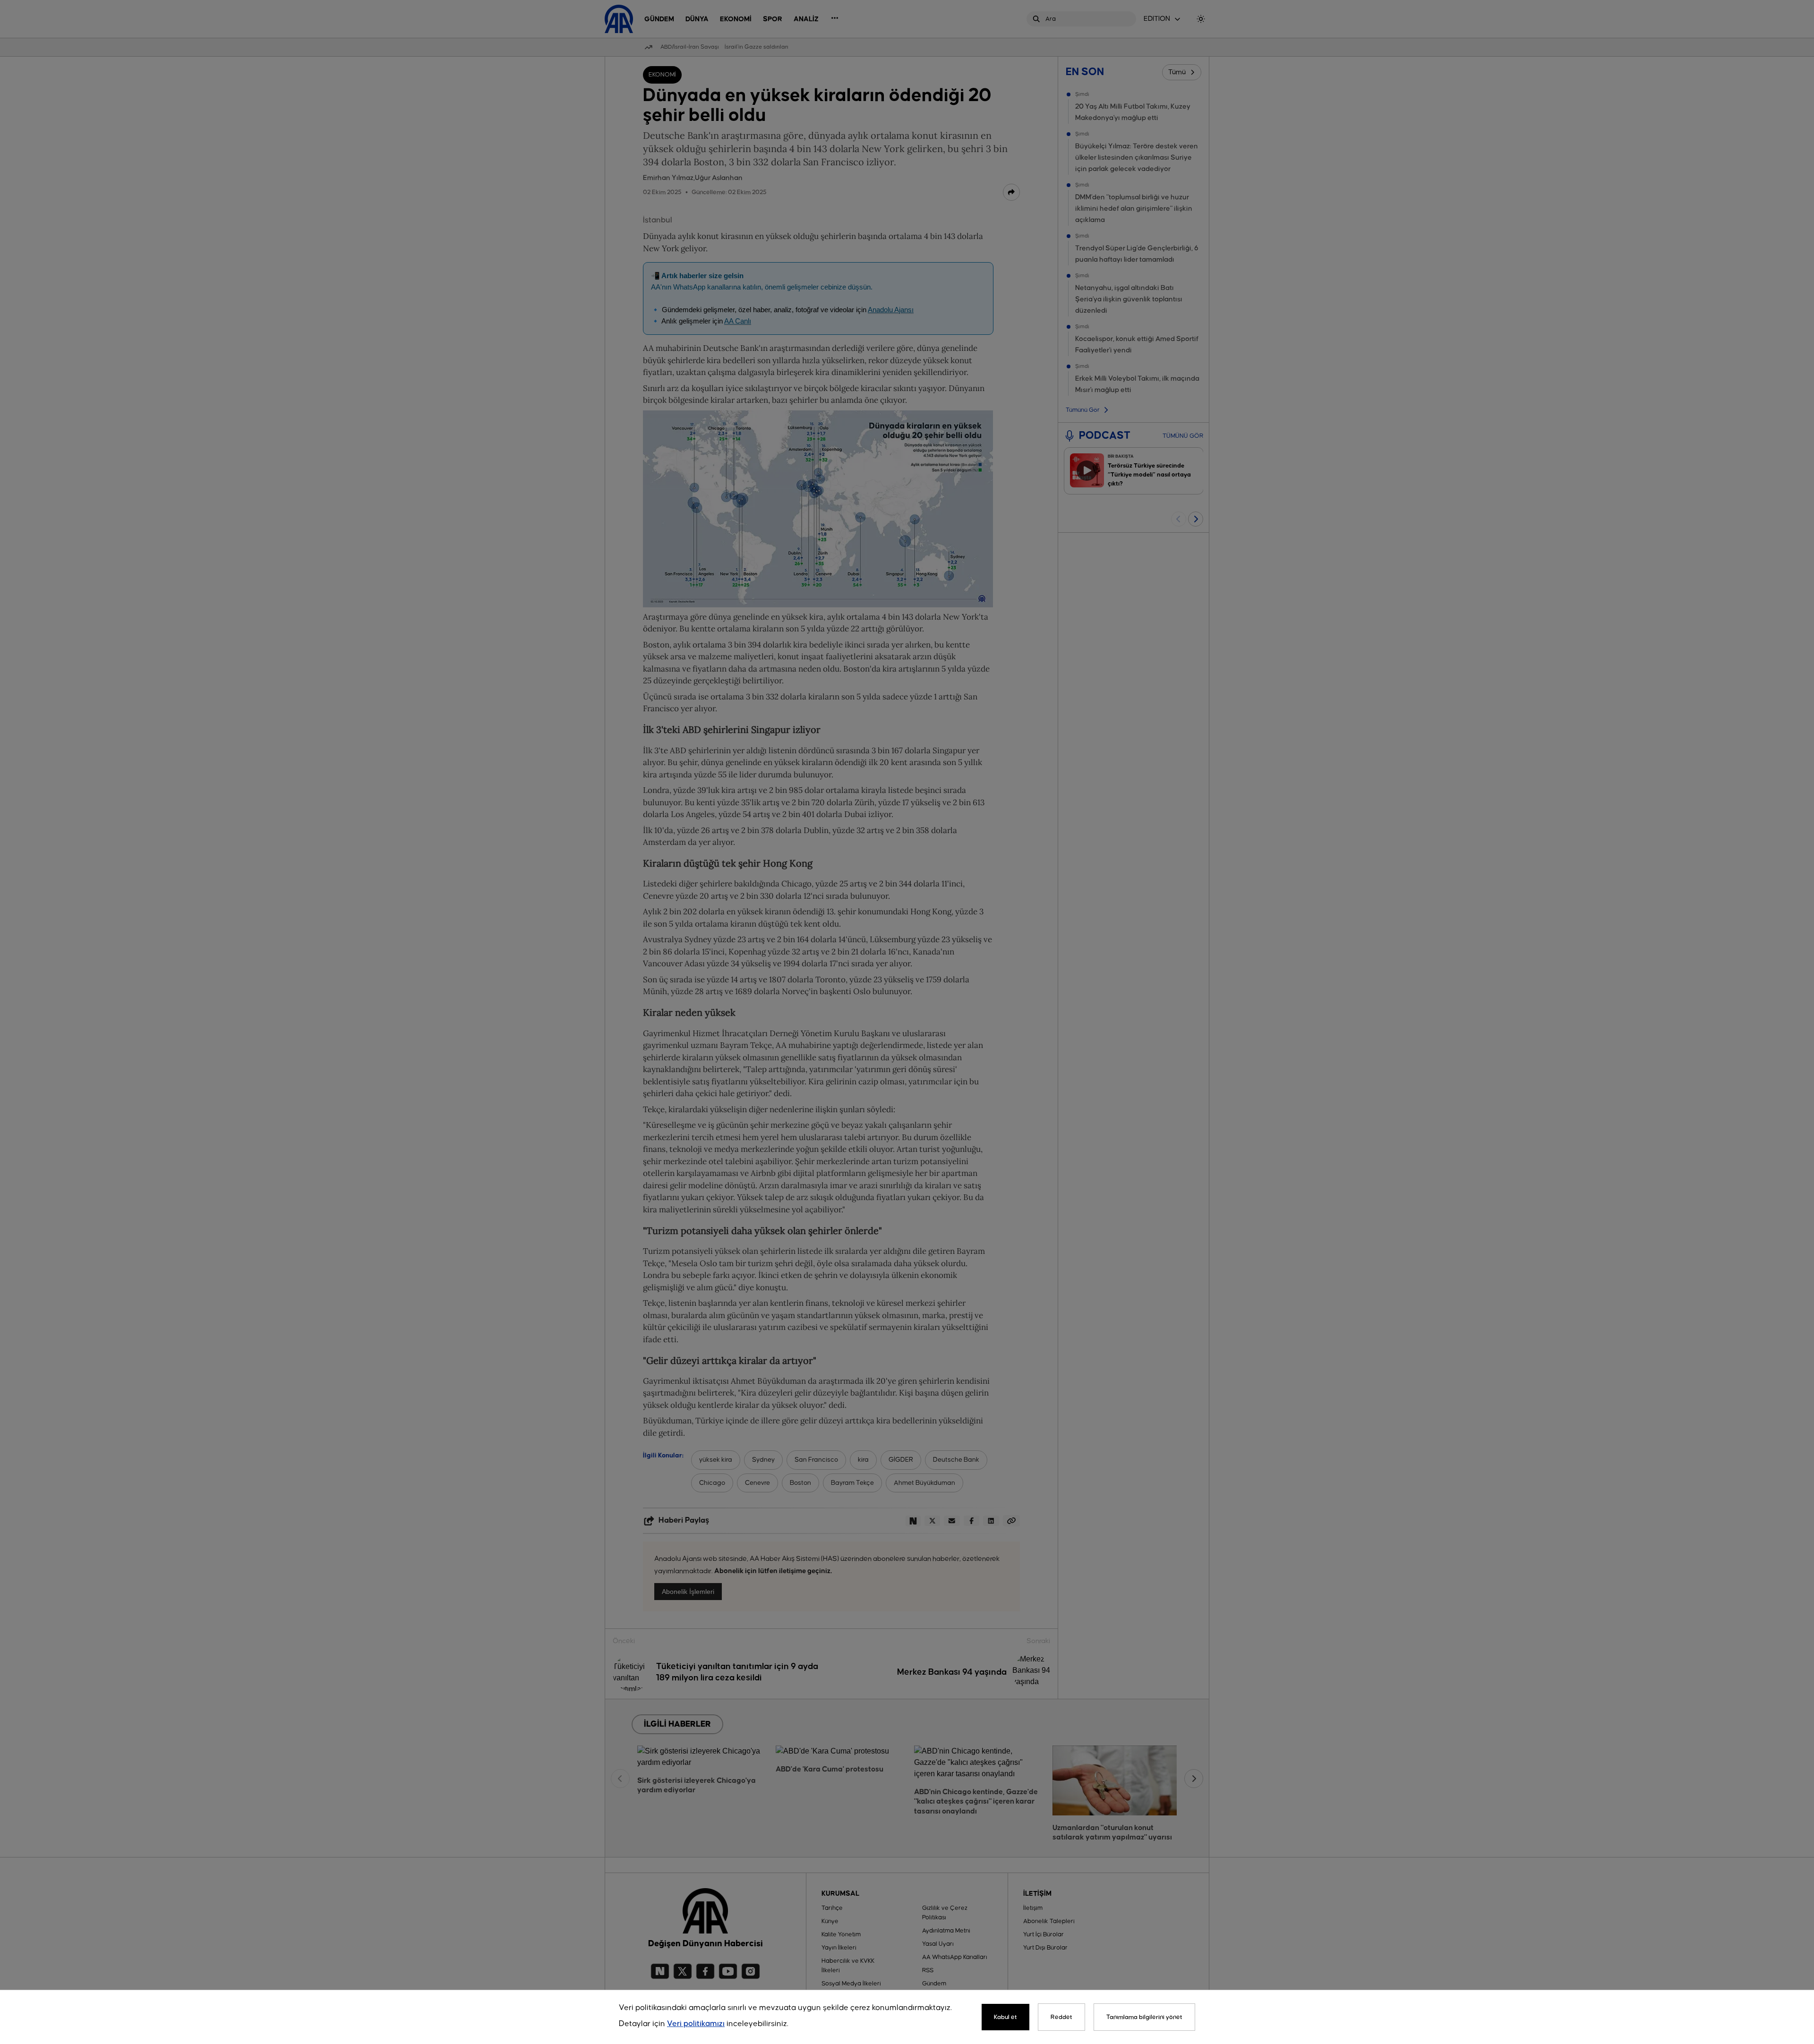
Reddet (1061, 2017)
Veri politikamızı (696, 2024)
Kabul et (1005, 2017)
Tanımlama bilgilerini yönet (1144, 2017)
